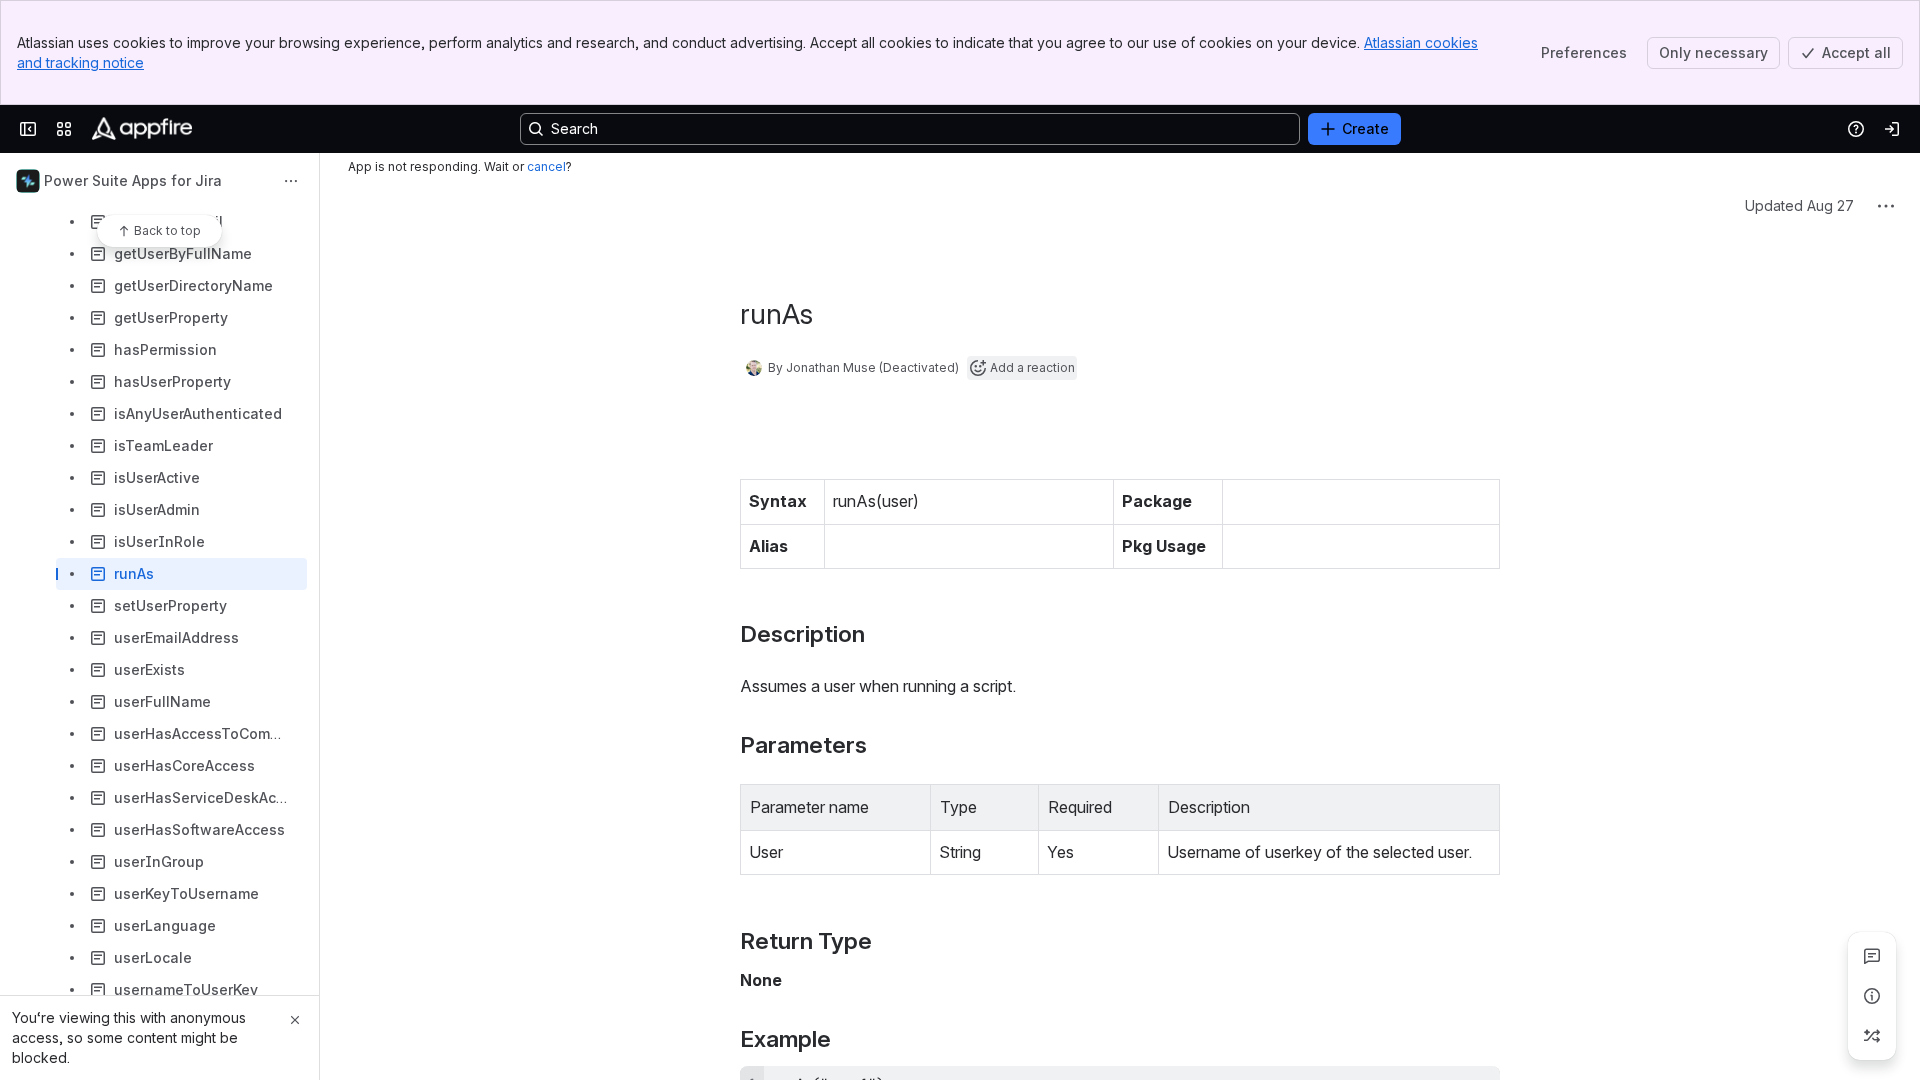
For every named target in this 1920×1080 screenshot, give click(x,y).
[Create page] (1872, 1036)
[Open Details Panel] (1872, 996)
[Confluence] (142, 129)
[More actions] (291, 181)
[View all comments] (1872, 956)
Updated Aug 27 (1799, 330)
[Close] (295, 1020)
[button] (910, 930)
